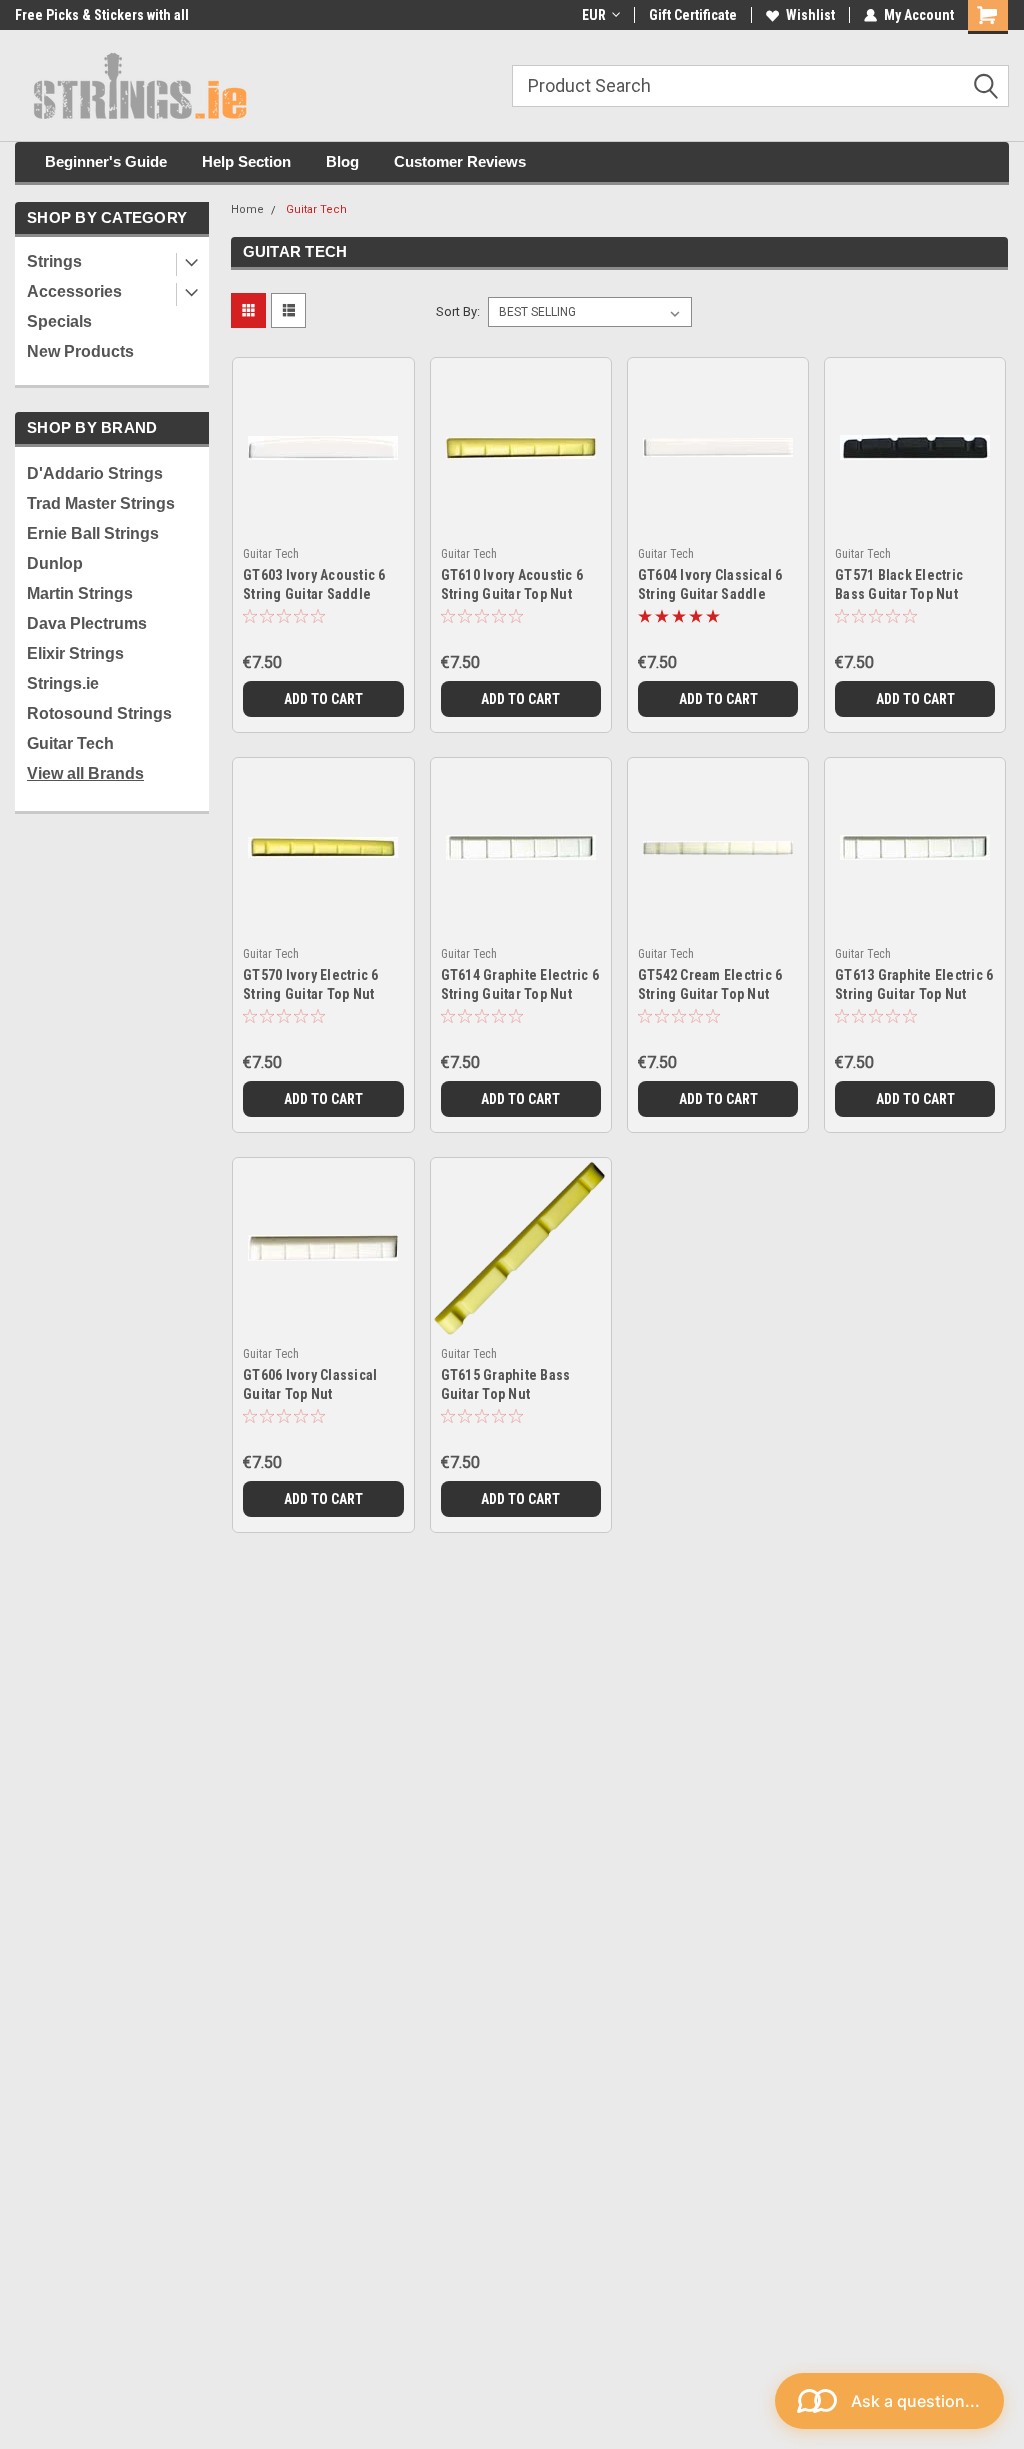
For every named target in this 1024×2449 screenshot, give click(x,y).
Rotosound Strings (99, 713)
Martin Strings (80, 593)
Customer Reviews (460, 161)
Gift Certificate (693, 15)
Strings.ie (63, 683)
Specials (59, 321)
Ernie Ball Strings (93, 533)
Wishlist (810, 15)
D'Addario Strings (95, 473)
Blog (342, 161)
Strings (54, 261)
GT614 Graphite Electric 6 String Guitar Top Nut (520, 984)
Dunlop (55, 563)
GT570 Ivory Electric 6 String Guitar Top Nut (311, 984)
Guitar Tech (70, 743)
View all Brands (85, 773)
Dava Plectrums (87, 623)
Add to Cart (323, 699)
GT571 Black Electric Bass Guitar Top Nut (899, 584)
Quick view (323, 512)
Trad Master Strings (101, 503)
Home (247, 209)
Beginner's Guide (106, 161)
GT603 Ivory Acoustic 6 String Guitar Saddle (314, 584)
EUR (594, 15)
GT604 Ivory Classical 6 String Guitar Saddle (710, 584)
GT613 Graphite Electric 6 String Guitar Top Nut (914, 984)
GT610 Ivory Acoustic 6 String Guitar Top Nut (512, 584)
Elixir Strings (75, 653)
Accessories (74, 291)
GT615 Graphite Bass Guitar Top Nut (506, 1384)
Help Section (246, 161)
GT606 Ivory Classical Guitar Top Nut (310, 1384)
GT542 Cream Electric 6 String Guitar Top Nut (710, 984)
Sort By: (458, 311)
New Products (80, 351)
